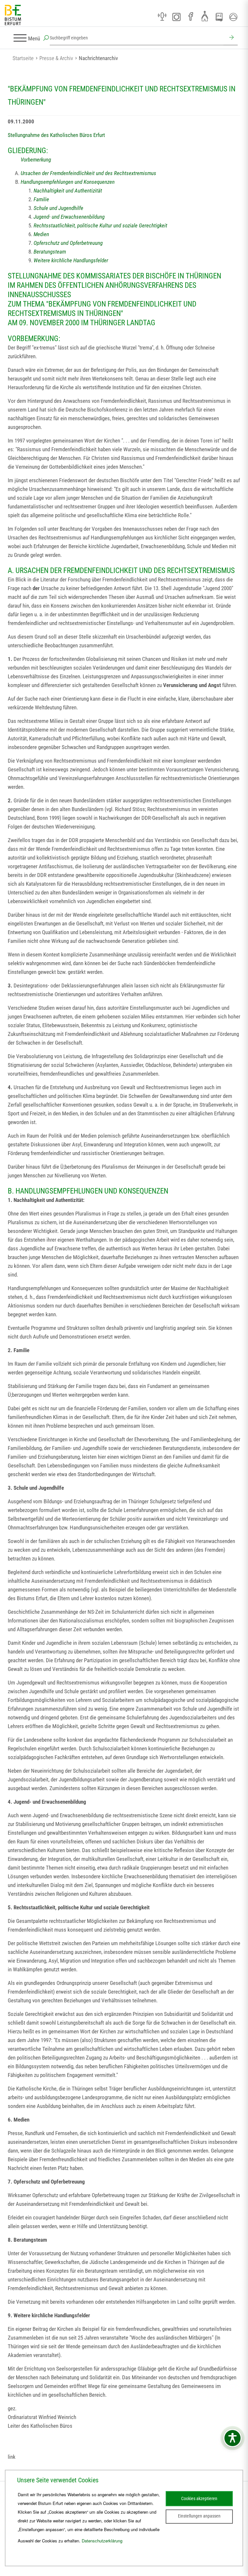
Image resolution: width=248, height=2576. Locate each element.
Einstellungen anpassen (199, 2516)
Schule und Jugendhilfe (58, 208)
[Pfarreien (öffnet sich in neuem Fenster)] (205, 16)
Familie (41, 199)
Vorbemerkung (36, 160)
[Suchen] (231, 38)
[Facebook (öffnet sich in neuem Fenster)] (191, 17)
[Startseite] (13, 15)
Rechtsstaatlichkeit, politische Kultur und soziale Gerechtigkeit (100, 225)
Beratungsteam (50, 252)
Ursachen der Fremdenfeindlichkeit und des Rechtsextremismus (88, 173)
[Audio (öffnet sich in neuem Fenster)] (162, 17)
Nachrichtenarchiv (98, 58)
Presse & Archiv (56, 58)
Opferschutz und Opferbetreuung (68, 243)
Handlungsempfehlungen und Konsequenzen (68, 182)
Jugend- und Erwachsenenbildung (69, 217)
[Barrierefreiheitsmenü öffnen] (232, 2438)
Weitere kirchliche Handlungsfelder (71, 260)
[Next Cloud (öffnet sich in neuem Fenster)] (233, 17)
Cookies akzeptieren (199, 2498)
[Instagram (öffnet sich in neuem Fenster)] (176, 17)
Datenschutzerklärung (102, 2541)
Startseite (23, 58)
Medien (41, 234)
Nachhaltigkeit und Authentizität (68, 191)
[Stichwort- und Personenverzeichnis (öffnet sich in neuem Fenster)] (219, 17)
